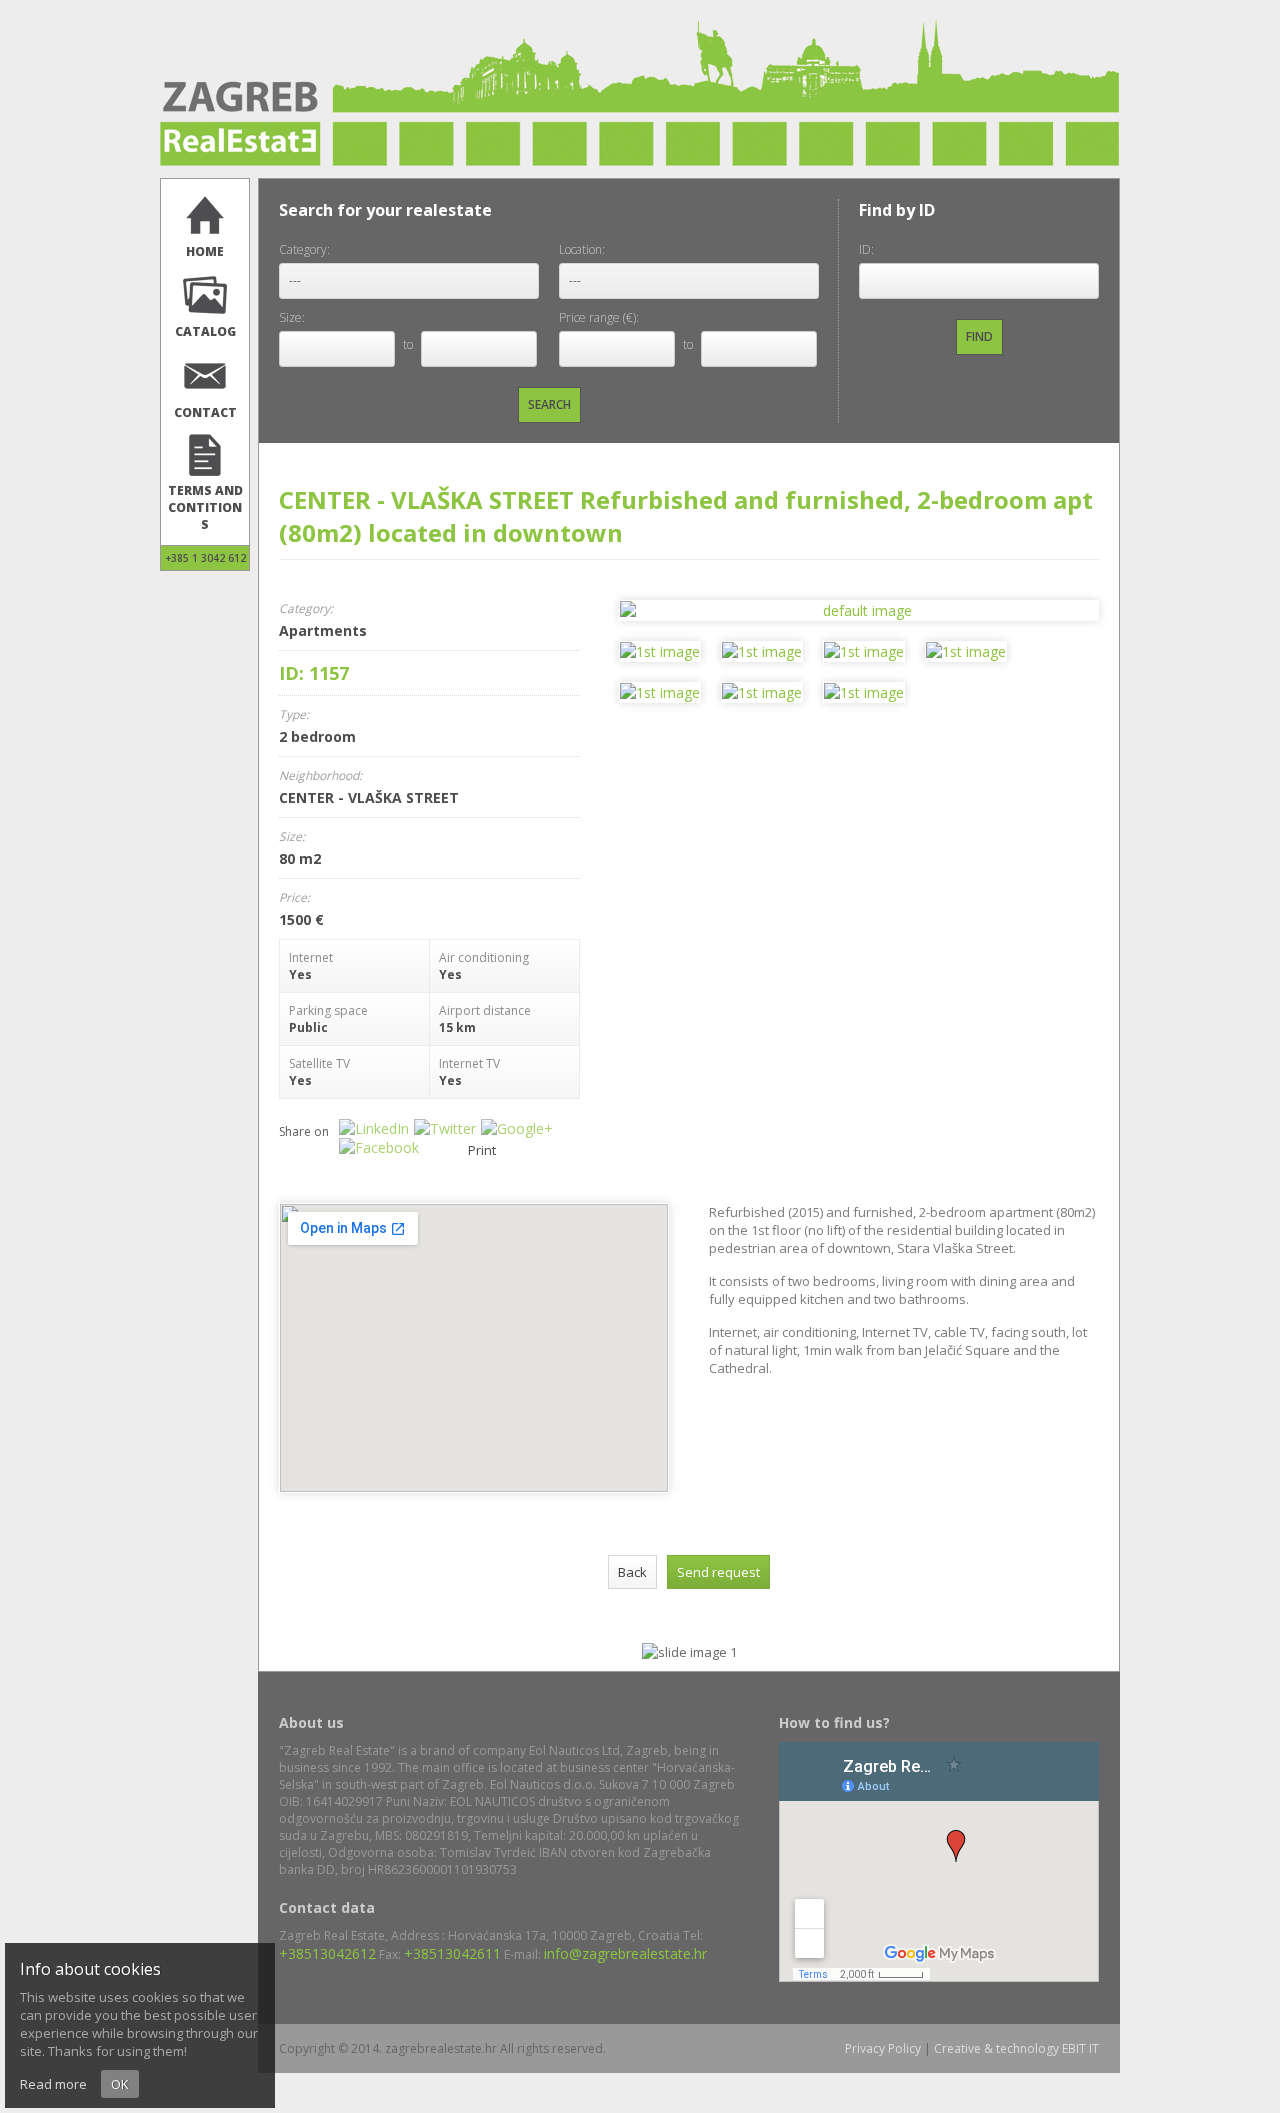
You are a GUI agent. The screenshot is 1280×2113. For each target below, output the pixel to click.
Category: (304, 249)
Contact (205, 412)
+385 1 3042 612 (205, 558)
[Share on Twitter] (447, 1128)
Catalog (205, 331)
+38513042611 (452, 1953)
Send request (718, 1572)
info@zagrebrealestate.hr (625, 1953)
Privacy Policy (883, 2048)
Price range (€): (599, 317)
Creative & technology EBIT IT (1016, 2048)
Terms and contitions (205, 507)
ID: (866, 249)
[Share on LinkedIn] (376, 1128)
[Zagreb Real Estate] (640, 161)
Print (482, 1150)
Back (632, 1572)
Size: (292, 317)
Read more (53, 2084)
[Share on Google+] (519, 1128)
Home (205, 251)
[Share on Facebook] (381, 1147)
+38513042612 (327, 1953)
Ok (120, 2084)
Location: (582, 249)
